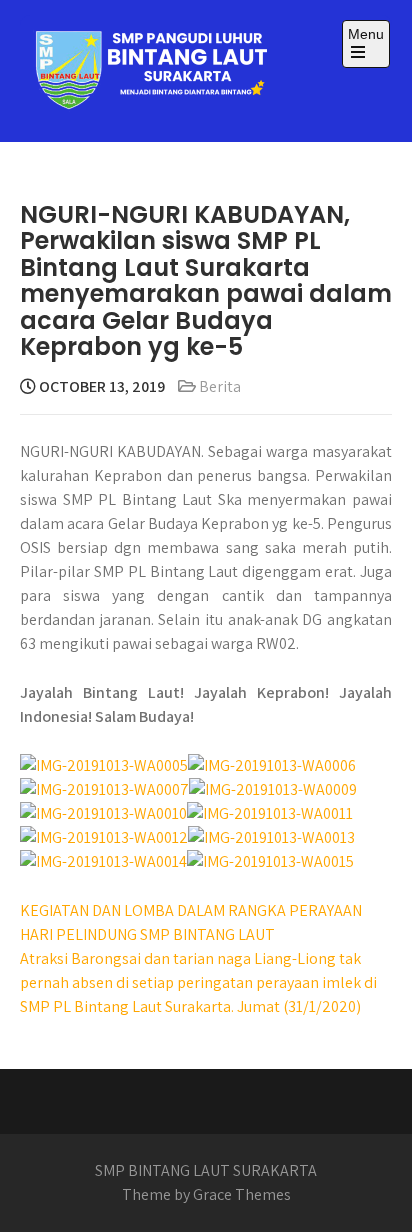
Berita (220, 386)
